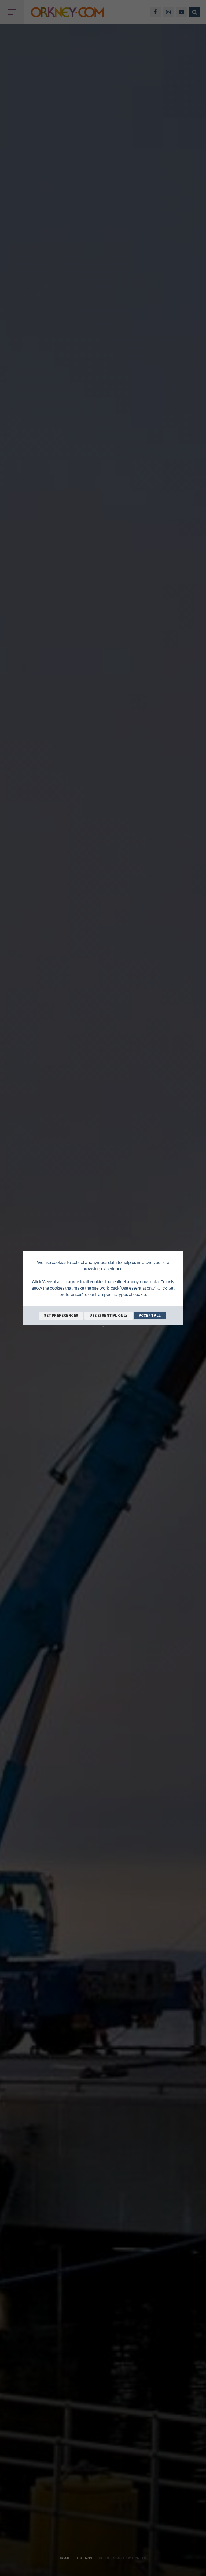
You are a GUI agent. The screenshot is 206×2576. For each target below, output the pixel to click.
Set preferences (61, 1315)
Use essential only (108, 1315)
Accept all (150, 1315)
